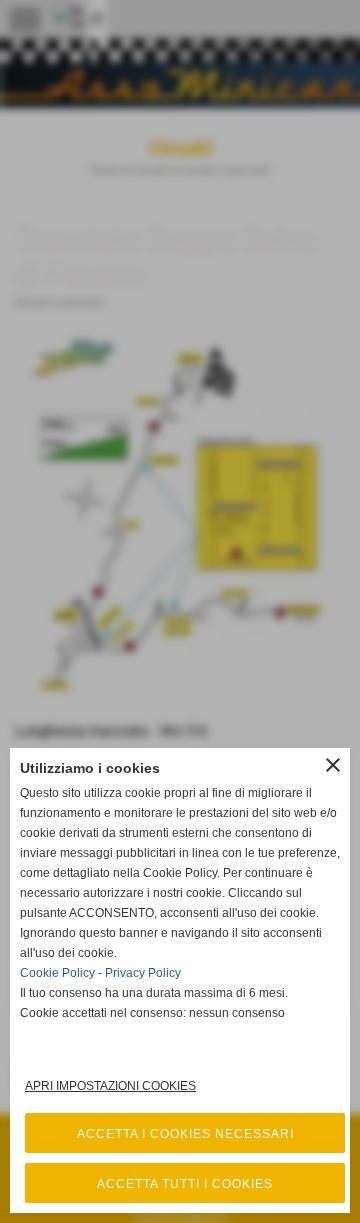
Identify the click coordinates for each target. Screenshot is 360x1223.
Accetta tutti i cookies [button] (185, 1184)
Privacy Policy (143, 973)
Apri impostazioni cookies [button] (110, 1086)
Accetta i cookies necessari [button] (185, 1134)
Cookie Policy (57, 973)
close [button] (333, 765)
